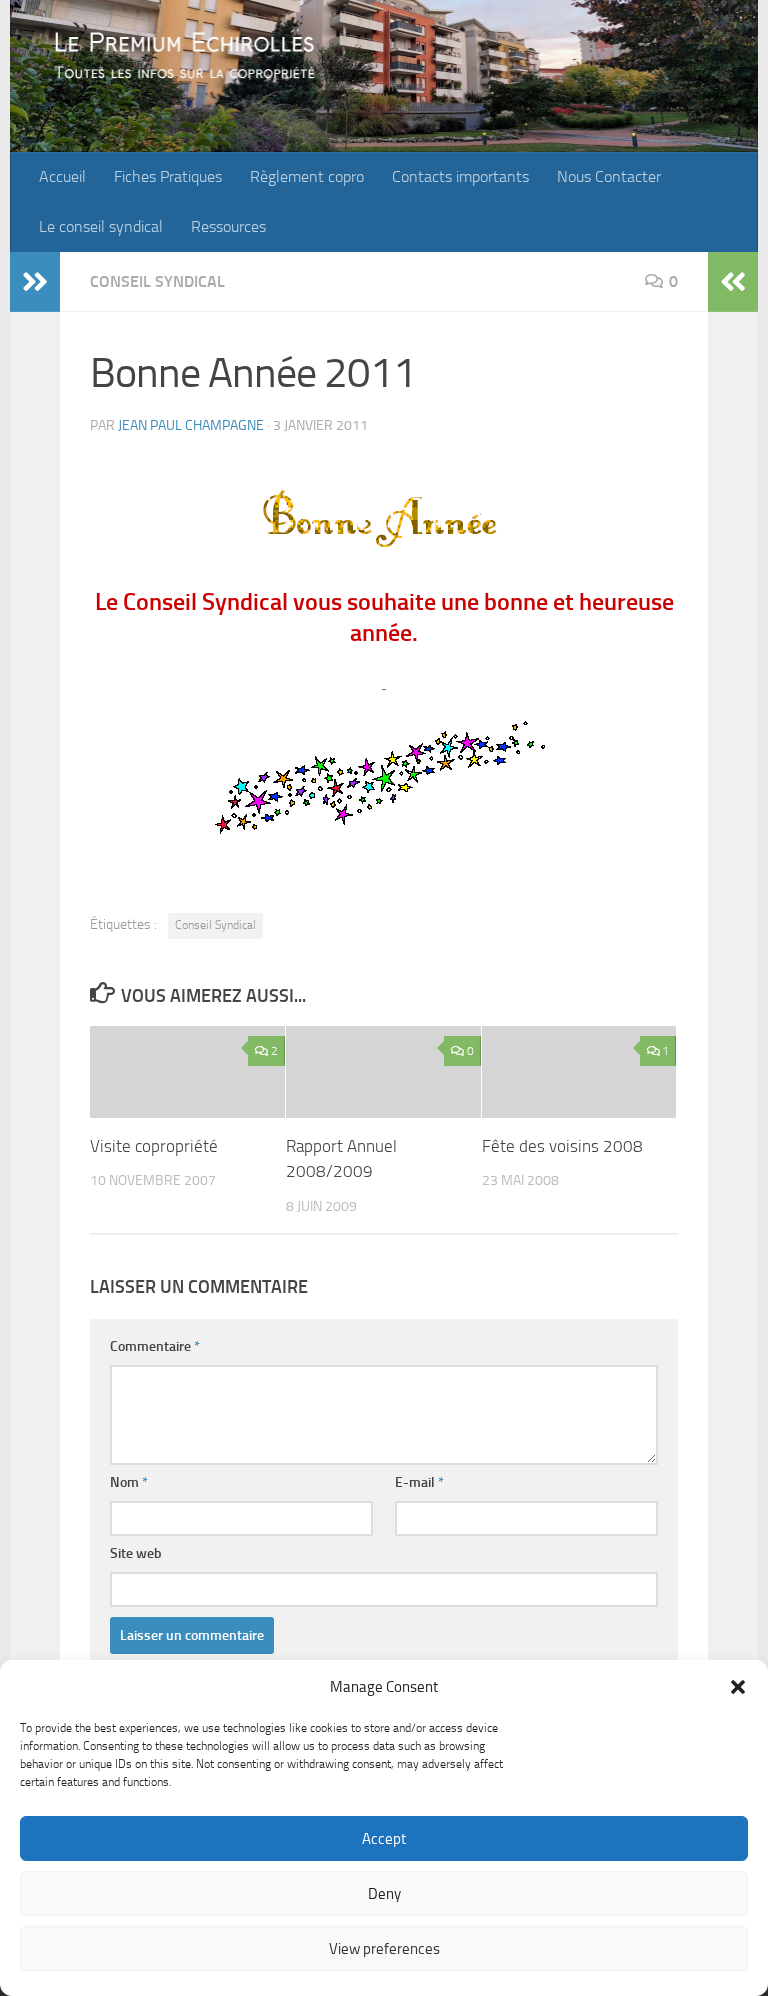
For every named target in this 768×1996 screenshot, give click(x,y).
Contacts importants (460, 176)
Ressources (228, 226)
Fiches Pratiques (168, 176)
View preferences (384, 1949)
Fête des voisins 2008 (562, 1146)
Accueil (62, 176)
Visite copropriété (154, 1146)
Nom (129, 1482)
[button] (738, 1687)
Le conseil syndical (101, 226)
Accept (384, 1839)
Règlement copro (307, 176)
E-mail (419, 1482)
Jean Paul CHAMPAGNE (191, 425)
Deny (384, 1894)
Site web (136, 1553)
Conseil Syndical (157, 281)
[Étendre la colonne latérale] (35, 282)
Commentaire (155, 1346)
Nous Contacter (609, 176)
